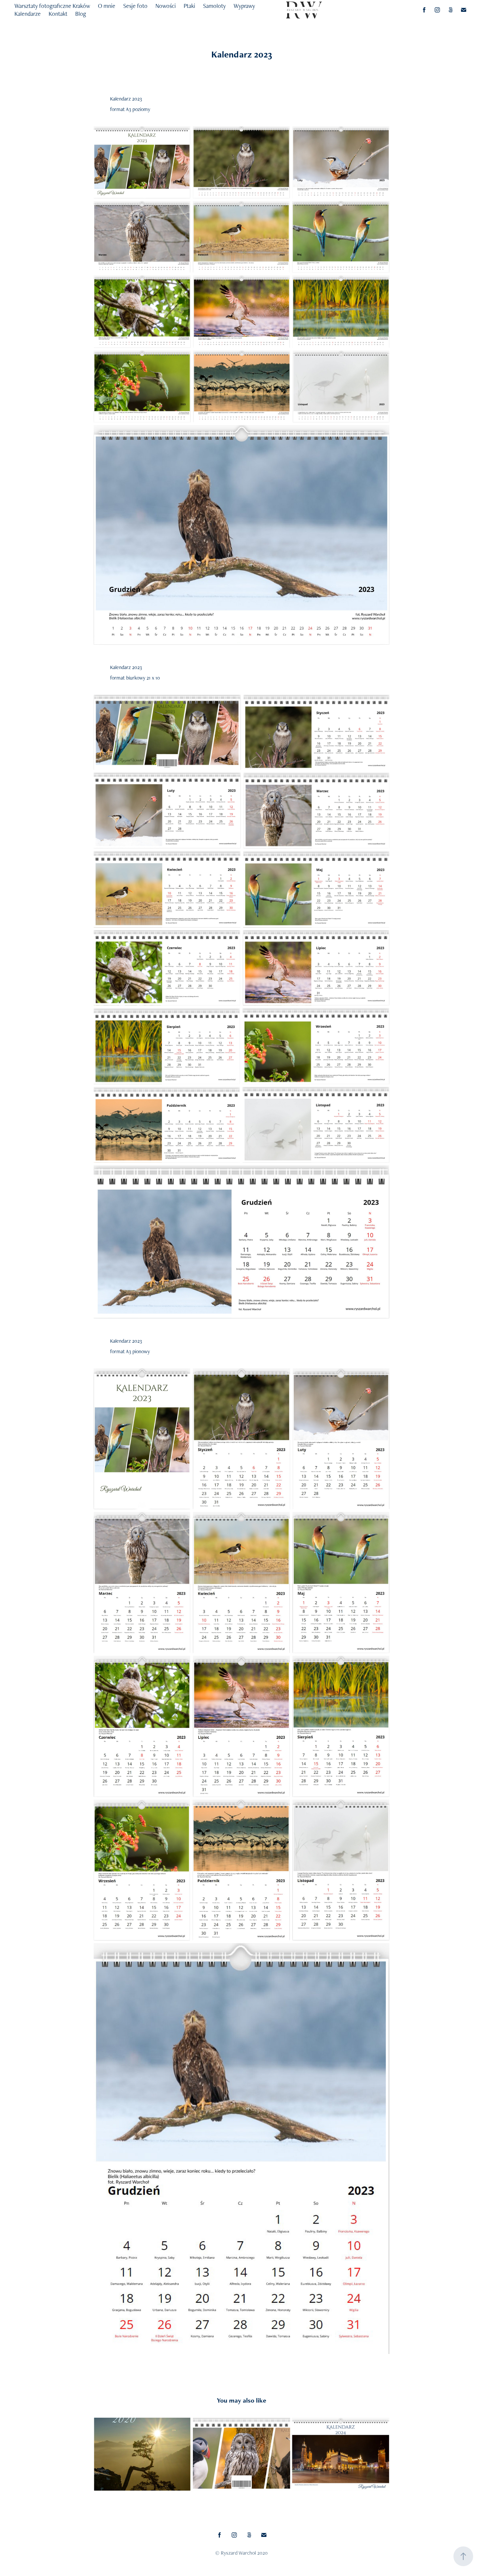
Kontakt (58, 14)
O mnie (107, 6)
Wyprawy (244, 6)
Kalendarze (28, 14)
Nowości (166, 6)
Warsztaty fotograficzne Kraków (52, 6)
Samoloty (214, 6)
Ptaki (189, 6)
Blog (81, 14)
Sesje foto (135, 6)
